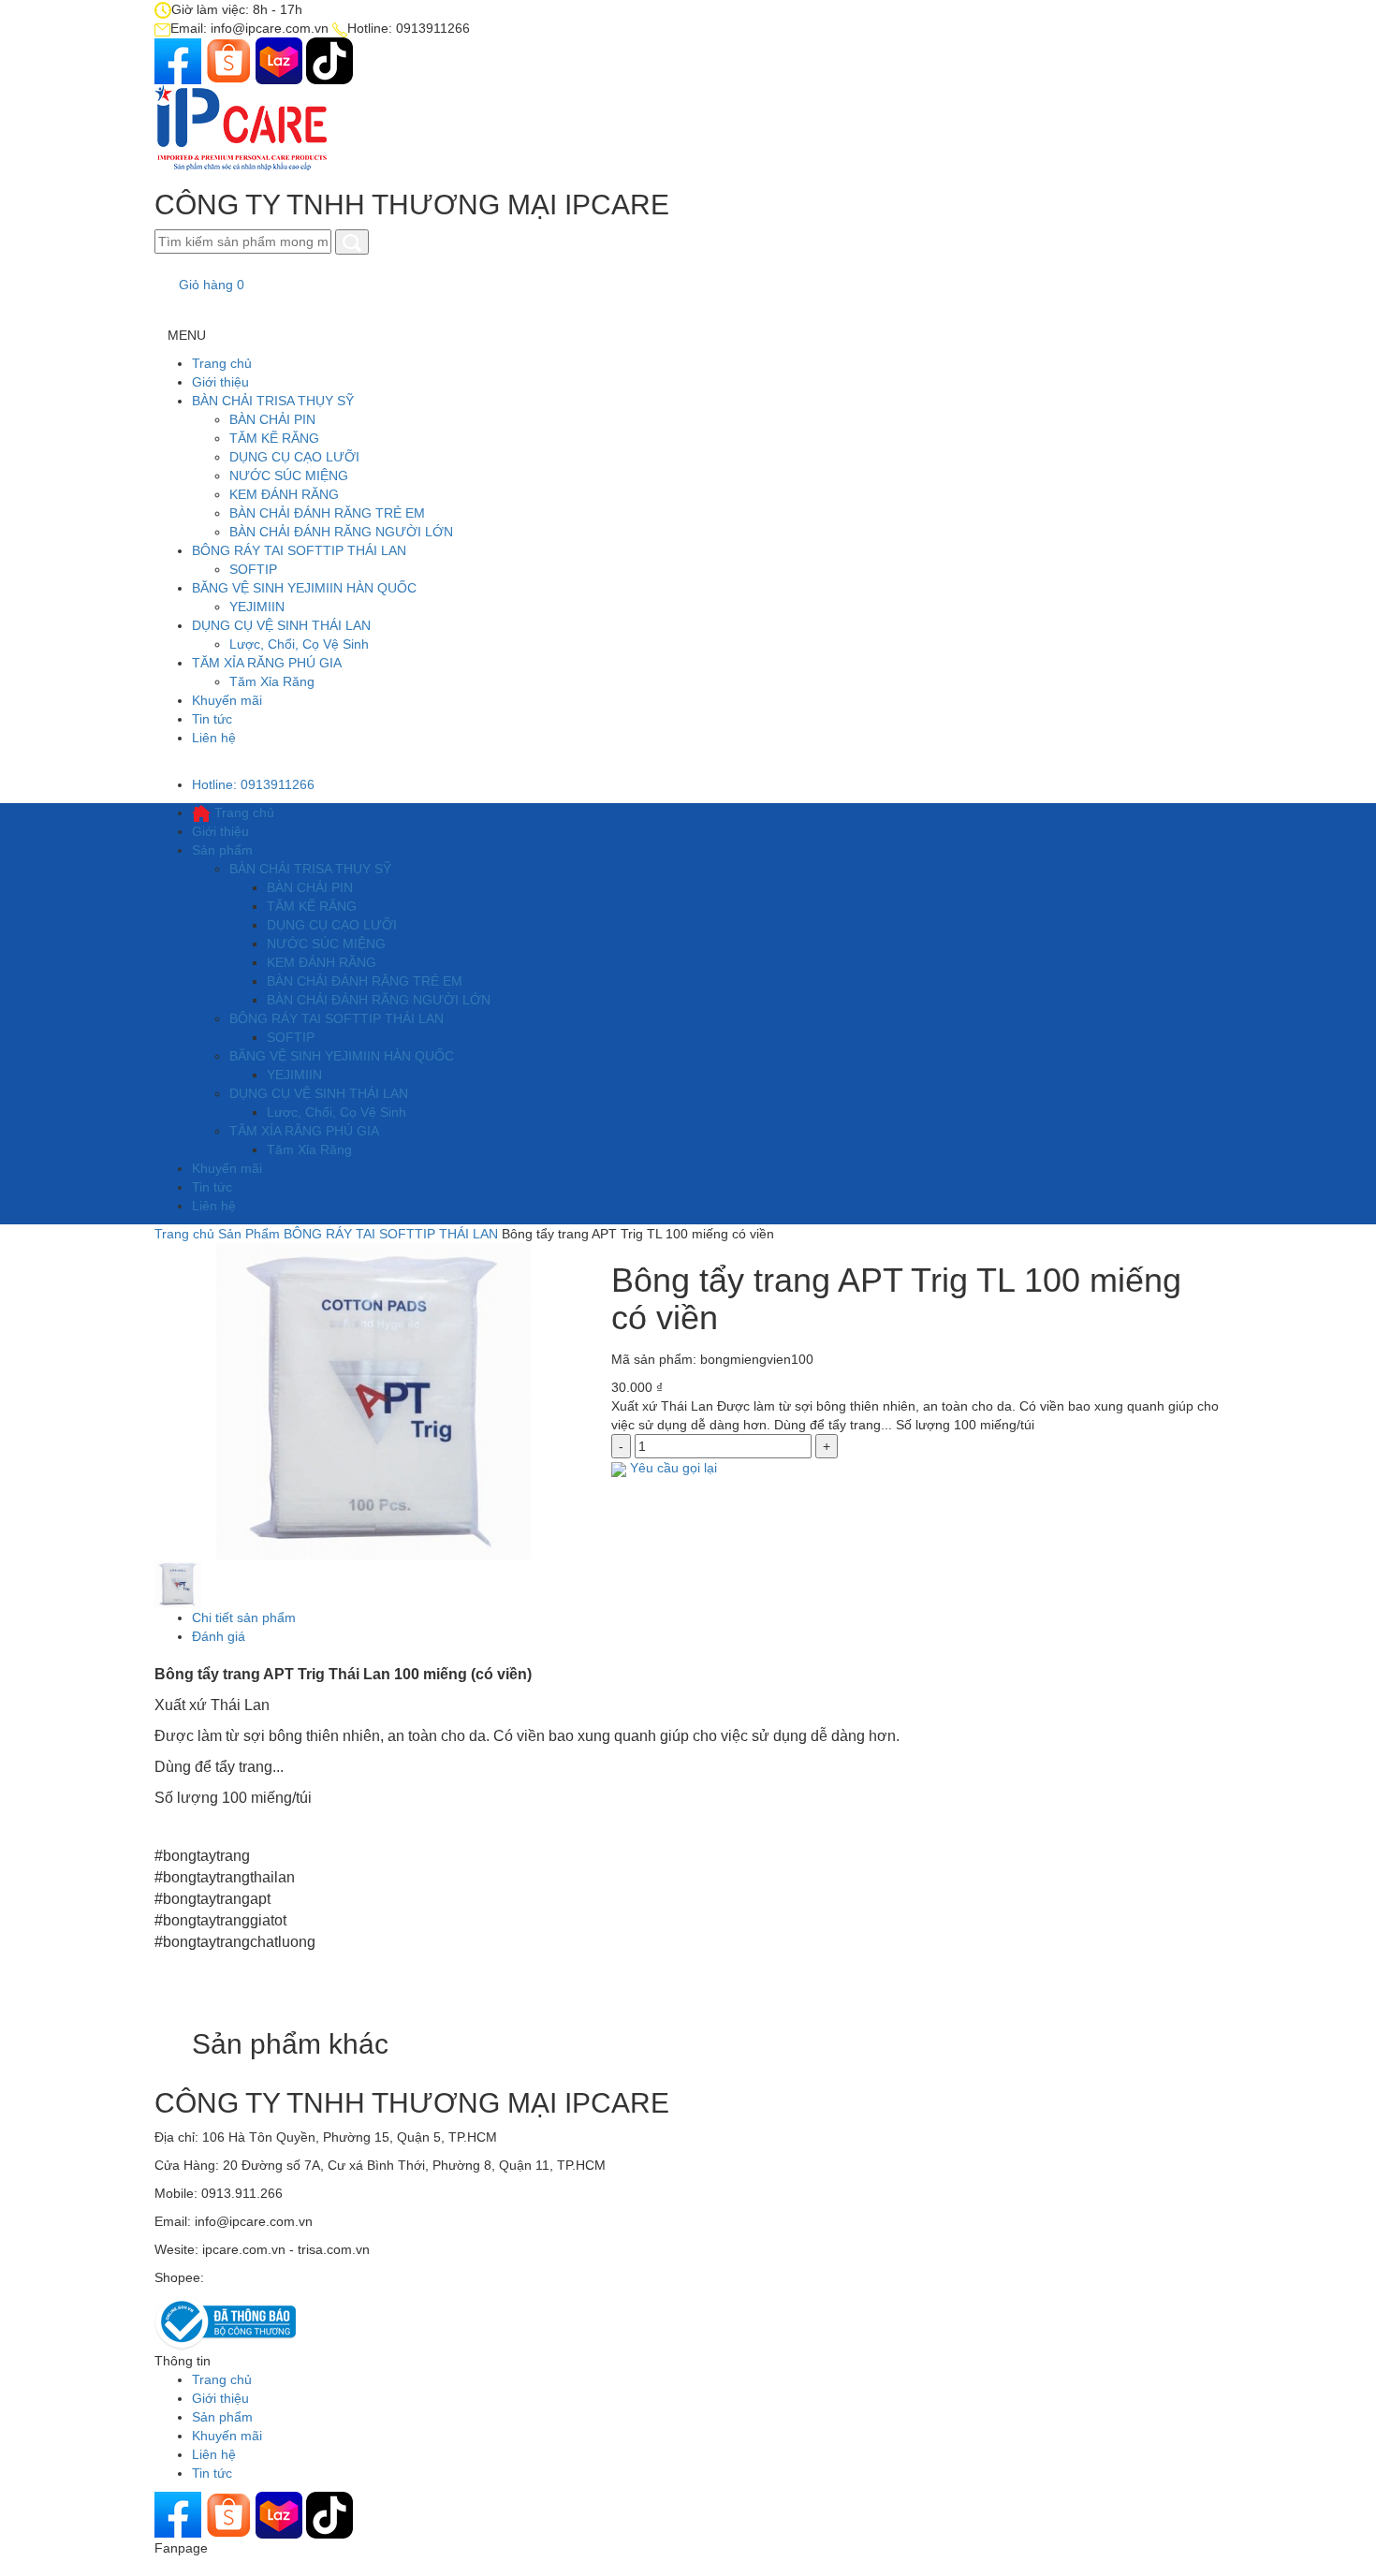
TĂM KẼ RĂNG (274, 438)
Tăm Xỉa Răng (272, 681)
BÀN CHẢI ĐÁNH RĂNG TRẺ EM (327, 513)
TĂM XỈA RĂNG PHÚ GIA (267, 663)
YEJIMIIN (257, 607)
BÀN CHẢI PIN (272, 419)
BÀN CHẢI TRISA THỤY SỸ (273, 401)
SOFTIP (253, 569)
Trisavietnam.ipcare (266, 2277)
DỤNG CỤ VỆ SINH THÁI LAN (281, 625)
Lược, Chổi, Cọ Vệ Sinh (299, 644)
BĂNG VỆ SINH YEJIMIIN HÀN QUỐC (304, 588)
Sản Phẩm (249, 1234)
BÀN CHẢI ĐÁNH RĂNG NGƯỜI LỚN (341, 532)
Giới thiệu (220, 382)
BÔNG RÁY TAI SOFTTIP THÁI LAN (299, 550)
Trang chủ (222, 363)
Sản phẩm (222, 850)
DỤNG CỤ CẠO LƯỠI (294, 457)
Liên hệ (214, 738)
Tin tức (212, 719)
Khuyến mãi (227, 700)
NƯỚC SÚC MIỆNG (289, 476)
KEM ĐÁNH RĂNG (284, 494)
